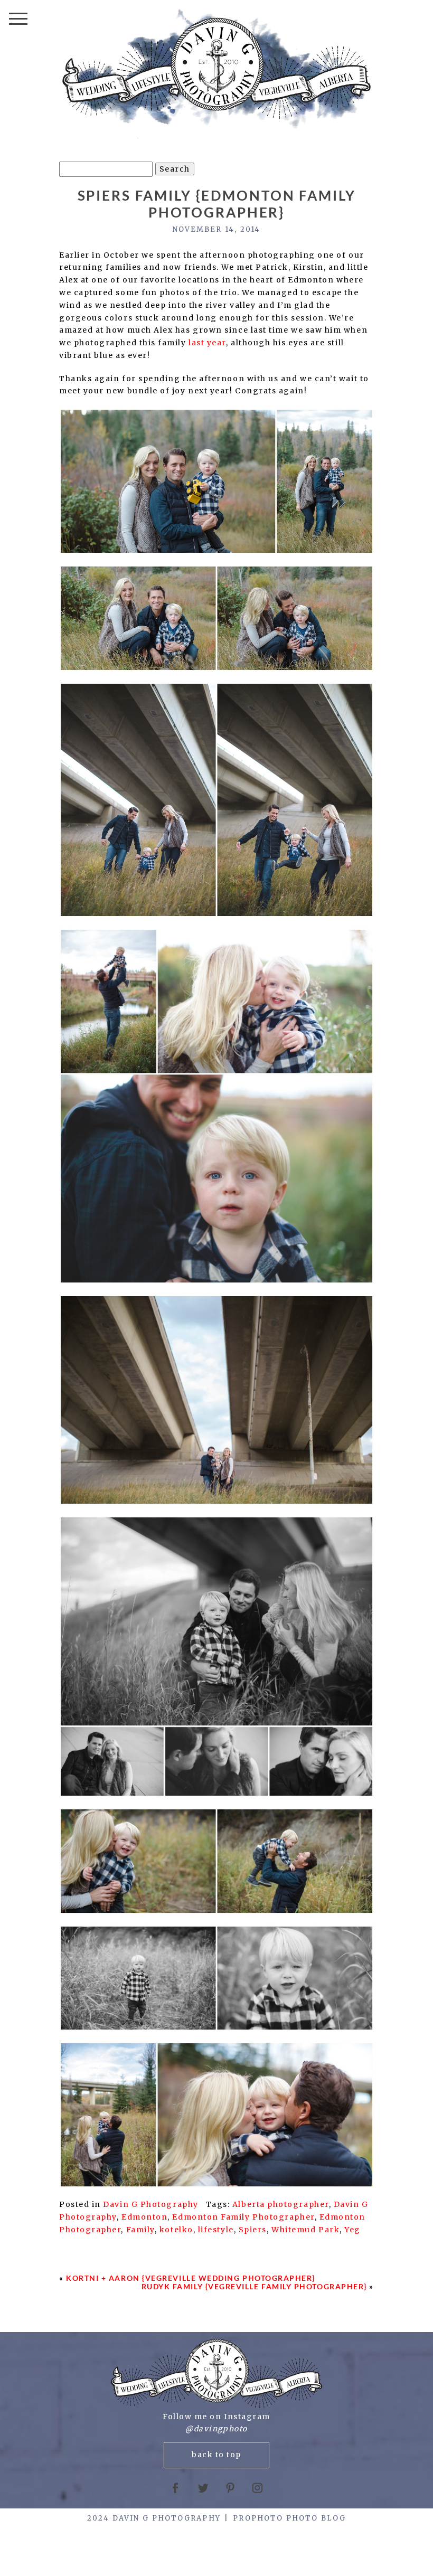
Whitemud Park (305, 2230)
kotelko (176, 2230)
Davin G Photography (150, 2204)
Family (140, 2230)
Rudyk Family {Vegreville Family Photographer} (254, 2286)
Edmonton (144, 2217)
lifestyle (216, 2230)
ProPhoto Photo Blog (289, 2518)
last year (207, 343)
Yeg (352, 2230)
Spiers (253, 2230)
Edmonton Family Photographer (243, 2217)
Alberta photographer (281, 2204)
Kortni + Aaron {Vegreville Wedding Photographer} (191, 2278)
